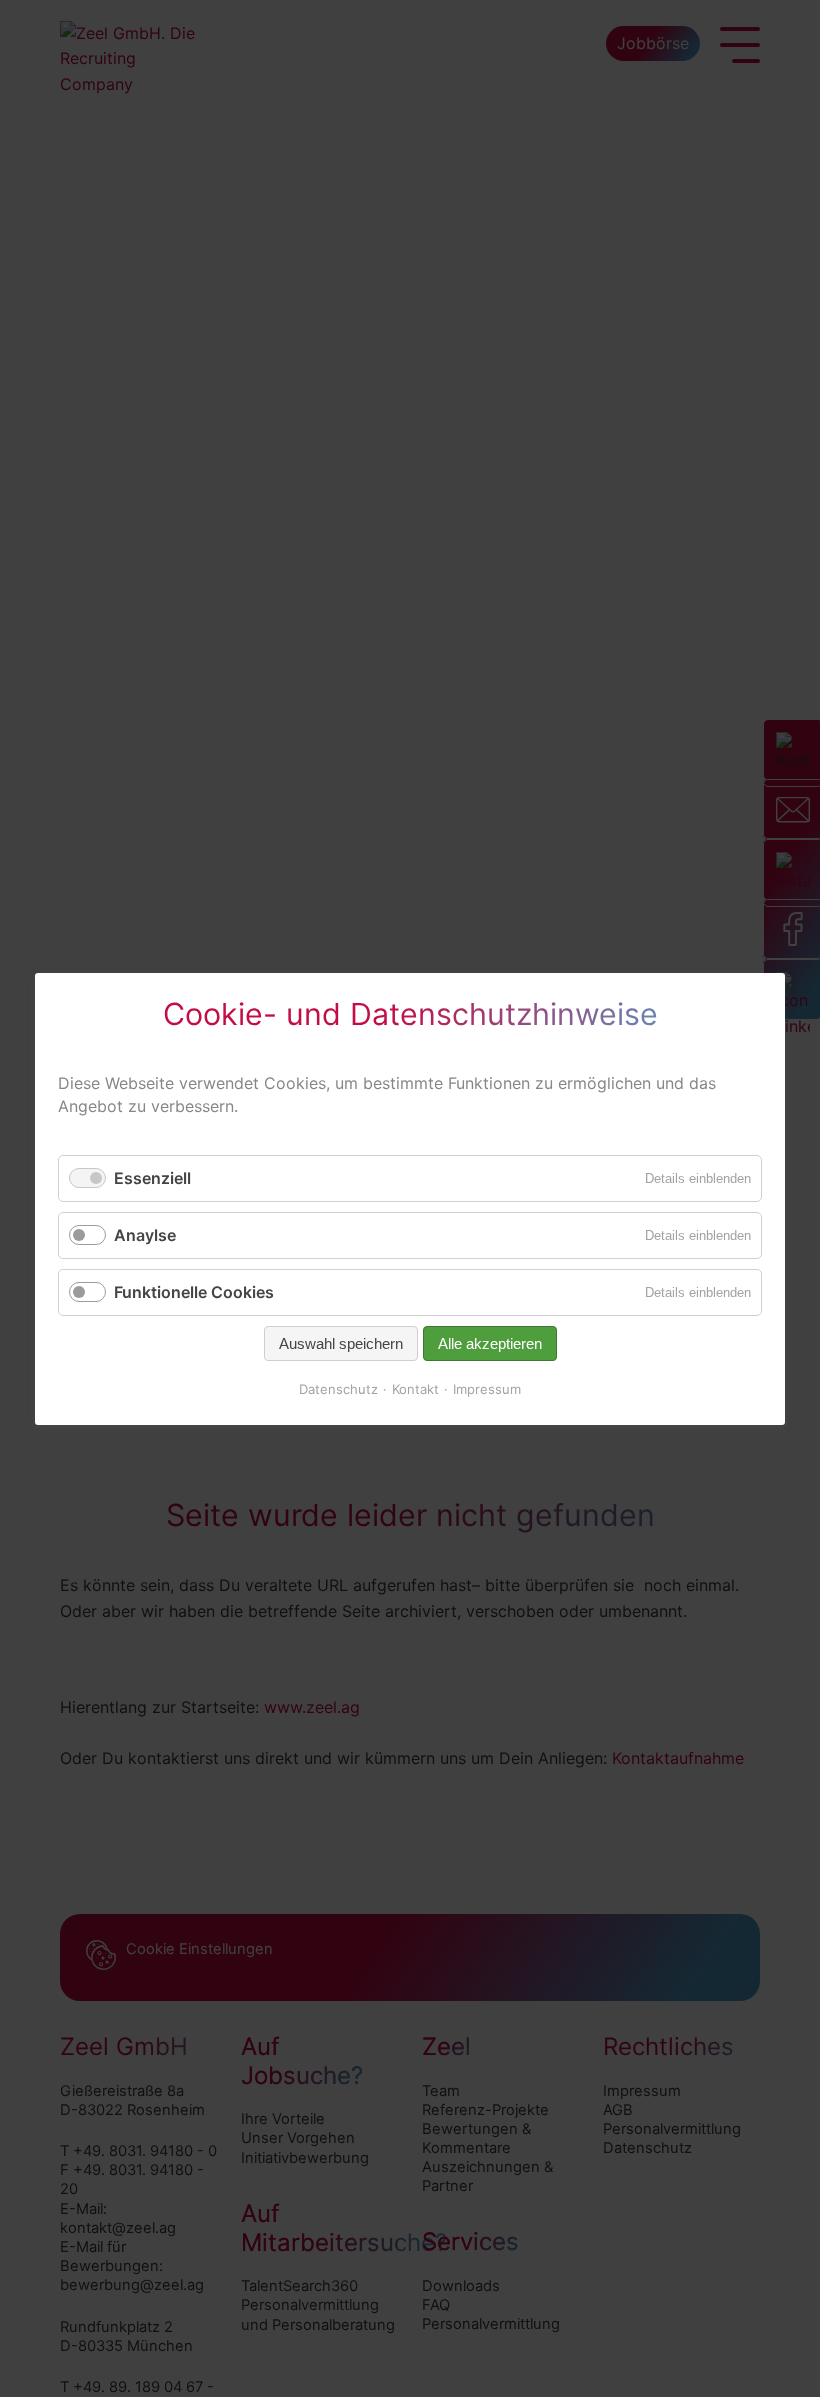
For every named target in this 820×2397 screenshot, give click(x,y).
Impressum (487, 1389)
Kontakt (415, 1389)
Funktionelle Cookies (194, 1292)
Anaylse (145, 1234)
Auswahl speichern (341, 1343)
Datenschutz (338, 1389)
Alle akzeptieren (490, 1343)
